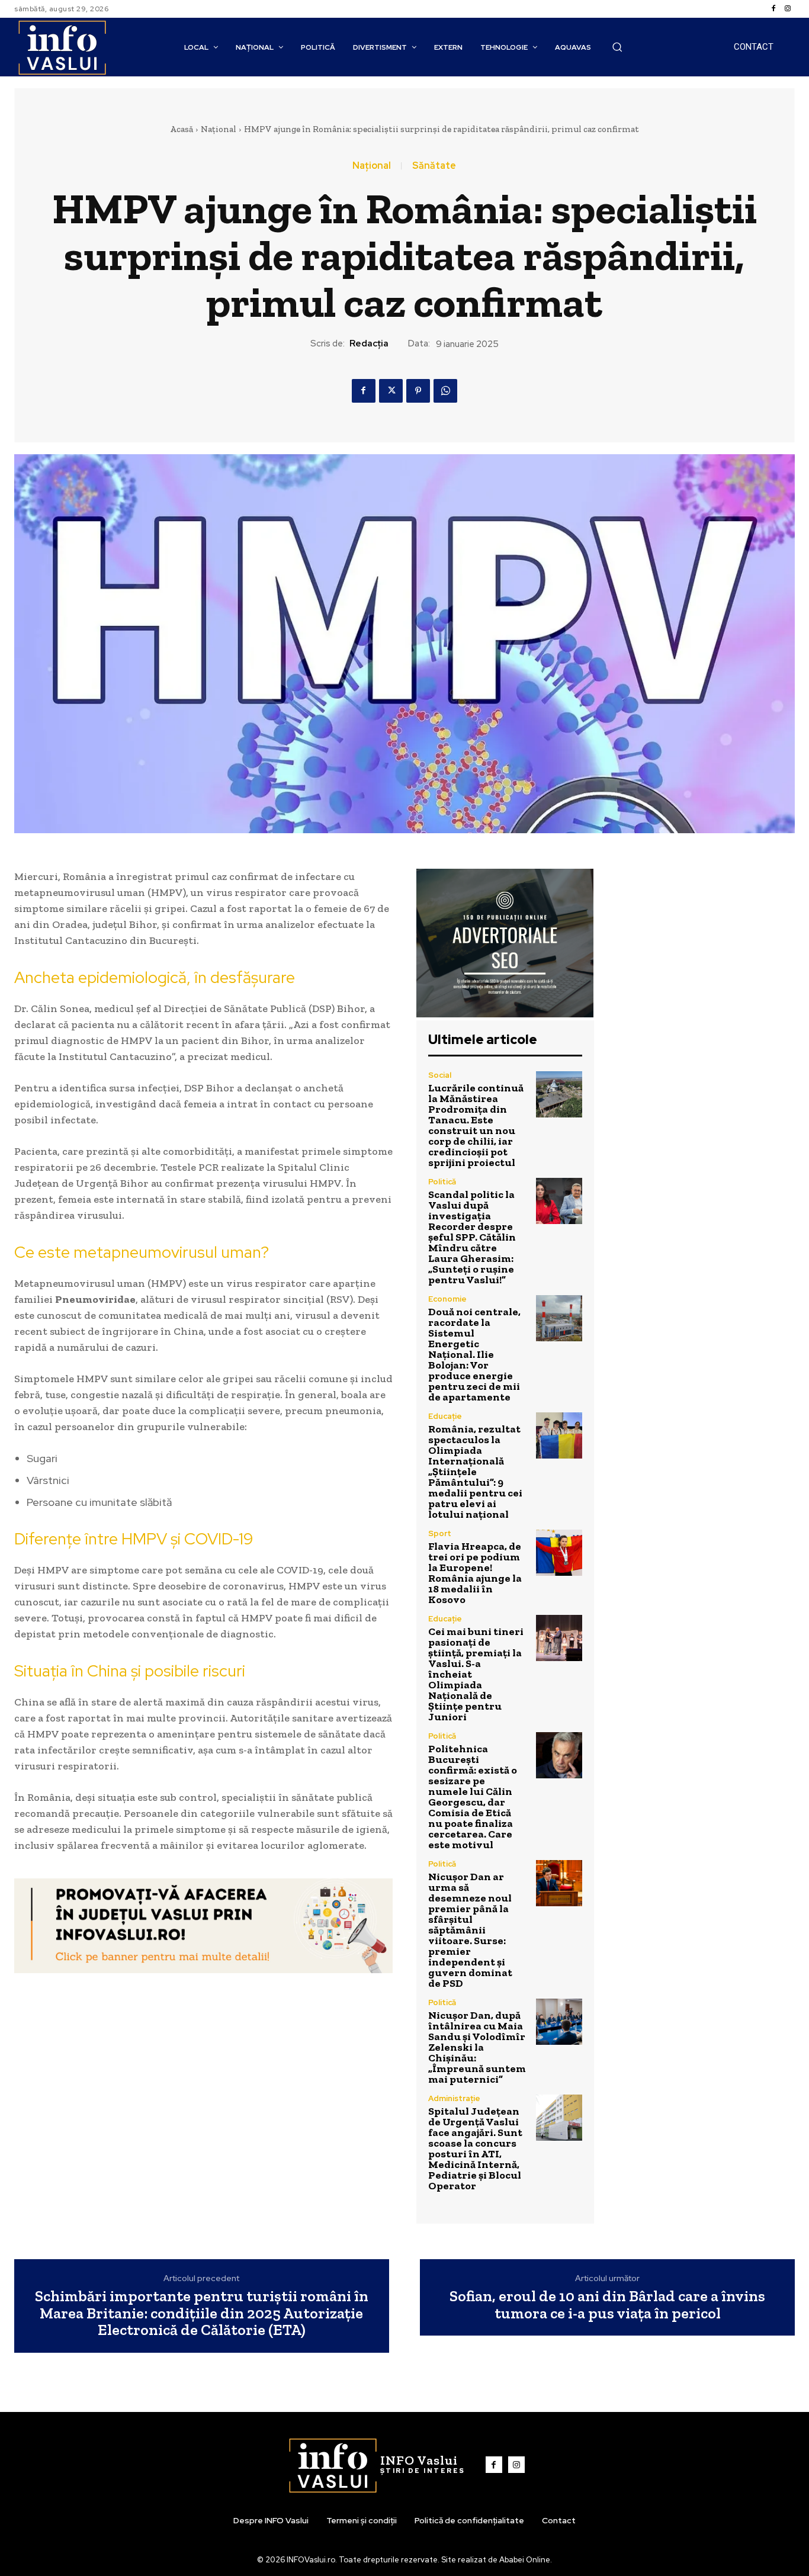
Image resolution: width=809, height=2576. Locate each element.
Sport (440, 1533)
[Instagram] (788, 9)
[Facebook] (773, 9)
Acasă (182, 129)
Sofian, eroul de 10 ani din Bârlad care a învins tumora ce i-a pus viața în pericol (607, 2304)
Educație (445, 1416)
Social (440, 1075)
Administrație (454, 2098)
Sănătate (434, 166)
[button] (617, 47)
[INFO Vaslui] (62, 47)
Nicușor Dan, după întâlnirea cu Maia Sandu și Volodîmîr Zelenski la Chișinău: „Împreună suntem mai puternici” (477, 2047)
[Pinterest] (418, 391)
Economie (447, 1299)
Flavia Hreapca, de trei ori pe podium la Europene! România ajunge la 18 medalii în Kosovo (475, 1573)
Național (219, 129)
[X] (391, 391)
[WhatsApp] (445, 391)
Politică (442, 1182)
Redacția (369, 343)
